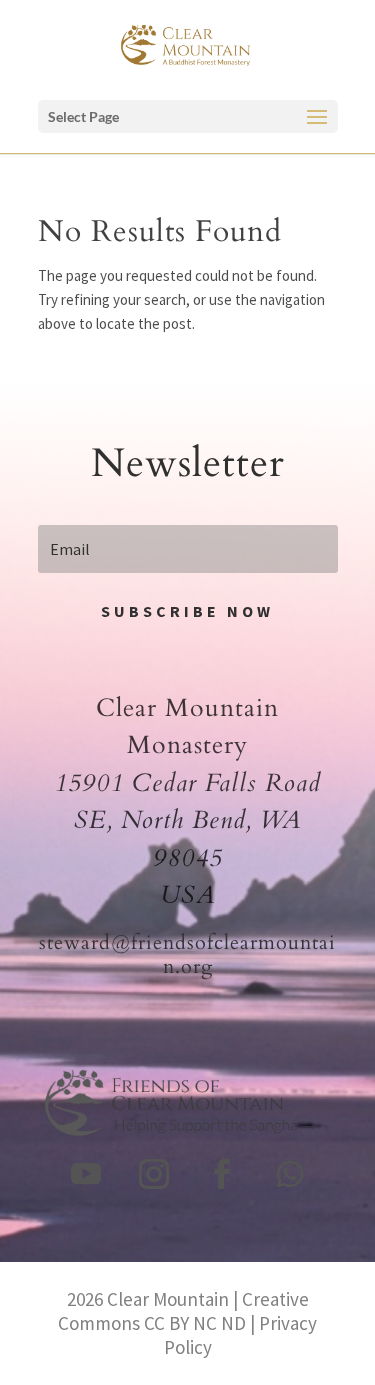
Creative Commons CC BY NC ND (183, 1311)
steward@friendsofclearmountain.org (187, 954)
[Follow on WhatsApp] (290, 1174)
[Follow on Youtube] (86, 1174)
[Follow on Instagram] (154, 1174)
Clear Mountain (168, 1299)
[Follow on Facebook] (222, 1174)
